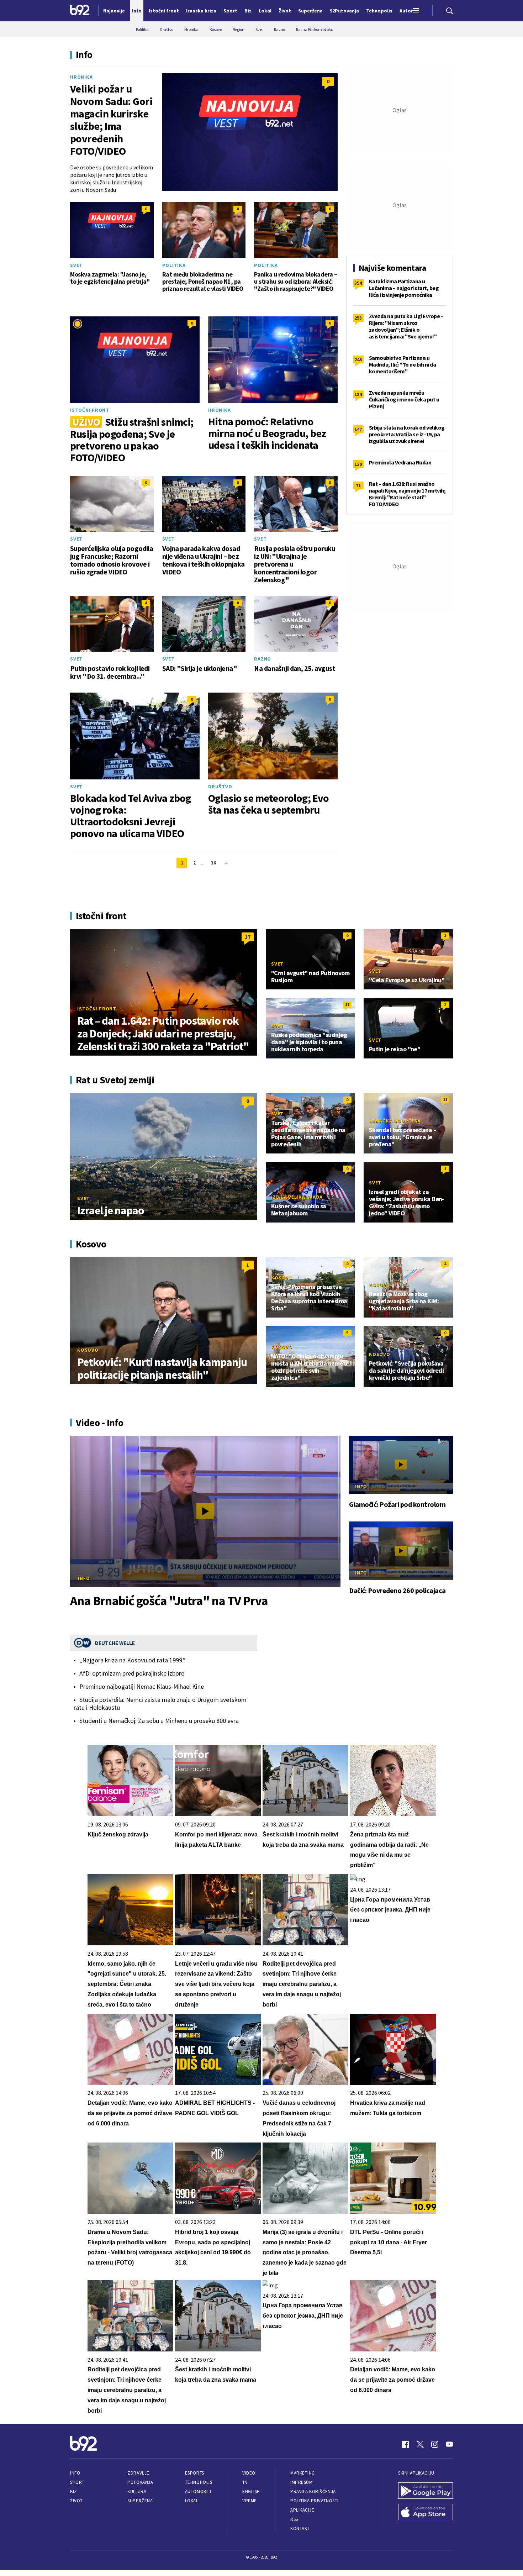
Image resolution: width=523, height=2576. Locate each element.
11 (445, 1100)
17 (248, 937)
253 (358, 318)
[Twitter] (420, 2444)
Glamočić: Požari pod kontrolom (397, 1504)
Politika (174, 265)
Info (84, 1578)
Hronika (81, 77)
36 (213, 863)
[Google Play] (426, 2491)
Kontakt (300, 2528)
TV (245, 2482)
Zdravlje (138, 2473)
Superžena (140, 2501)
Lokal (192, 2501)
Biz (74, 2491)
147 (358, 429)
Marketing (303, 2473)
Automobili (198, 2491)
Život (76, 2501)
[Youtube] (449, 2444)
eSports (195, 2473)
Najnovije (114, 11)
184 (358, 394)
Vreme (250, 2501)
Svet (76, 265)
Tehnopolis (199, 2482)
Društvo (220, 787)
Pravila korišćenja (313, 2491)
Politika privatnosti (315, 2501)
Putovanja (140, 2482)
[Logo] (80, 11)
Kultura (137, 2491)
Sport (77, 2482)
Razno (263, 659)
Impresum (301, 2482)
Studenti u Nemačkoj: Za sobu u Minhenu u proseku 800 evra (159, 1721)
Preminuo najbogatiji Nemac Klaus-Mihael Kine (142, 1687)
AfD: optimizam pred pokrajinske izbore (132, 1673)
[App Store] (426, 2513)
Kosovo (88, 1350)
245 (358, 359)
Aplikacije (302, 2510)
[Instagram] (435, 2444)
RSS (294, 2519)
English (251, 2491)
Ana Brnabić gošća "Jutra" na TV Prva (169, 1601)
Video (249, 2473)
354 (358, 283)
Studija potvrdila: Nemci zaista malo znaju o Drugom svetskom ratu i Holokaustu (160, 1704)
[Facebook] (406, 2444)
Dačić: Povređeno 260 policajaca (397, 1591)
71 (358, 485)
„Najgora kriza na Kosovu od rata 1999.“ (133, 1660)
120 (358, 464)
